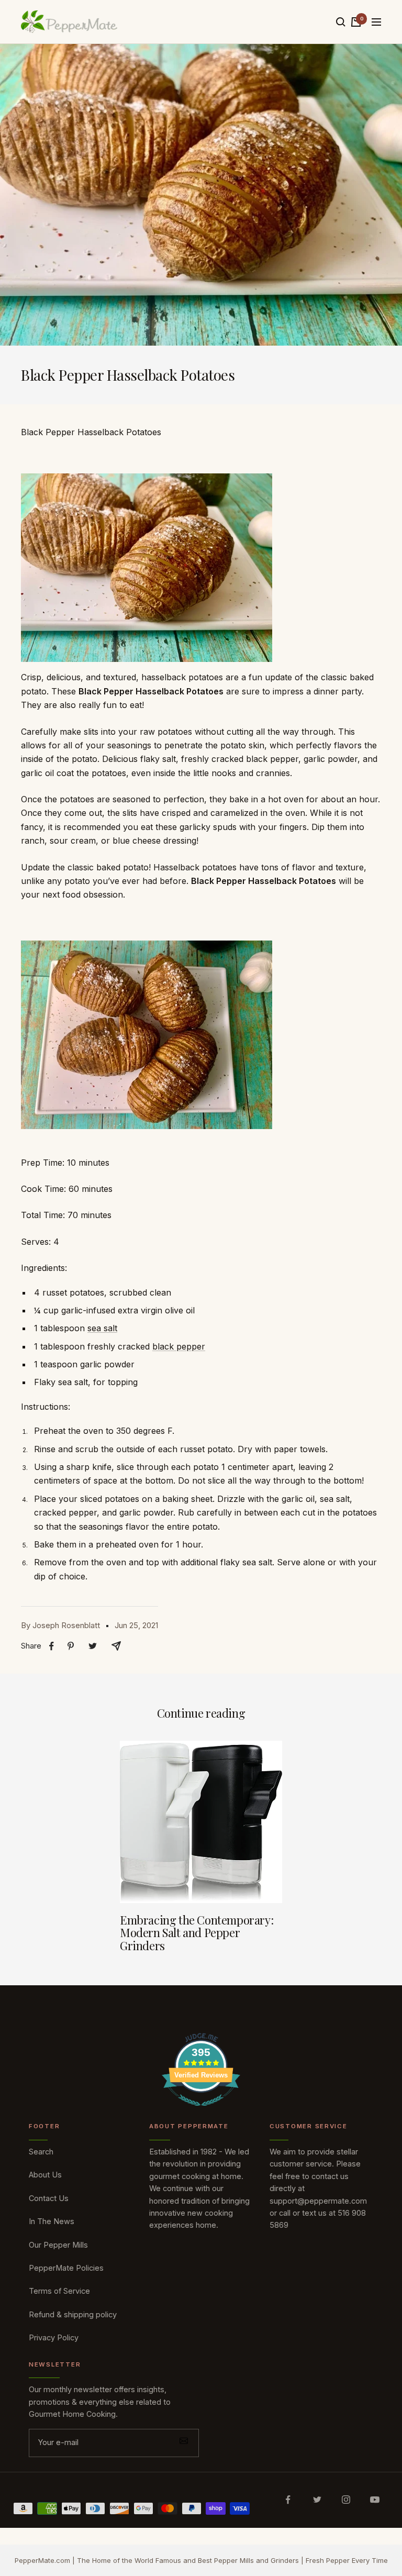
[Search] (341, 22)
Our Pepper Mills (58, 2245)
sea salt (102, 1328)
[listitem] (52, 1646)
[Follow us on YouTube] (375, 2500)
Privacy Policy (54, 2337)
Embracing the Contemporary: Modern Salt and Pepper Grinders (197, 1933)
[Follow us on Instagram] (346, 2500)
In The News (52, 2221)
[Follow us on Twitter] (317, 2500)
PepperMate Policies (66, 2268)
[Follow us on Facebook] (288, 2500)
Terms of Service (59, 2291)
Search (41, 2152)
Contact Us (49, 2198)
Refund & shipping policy (73, 2314)
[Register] (184, 2442)
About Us (45, 2175)
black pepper (179, 1346)
